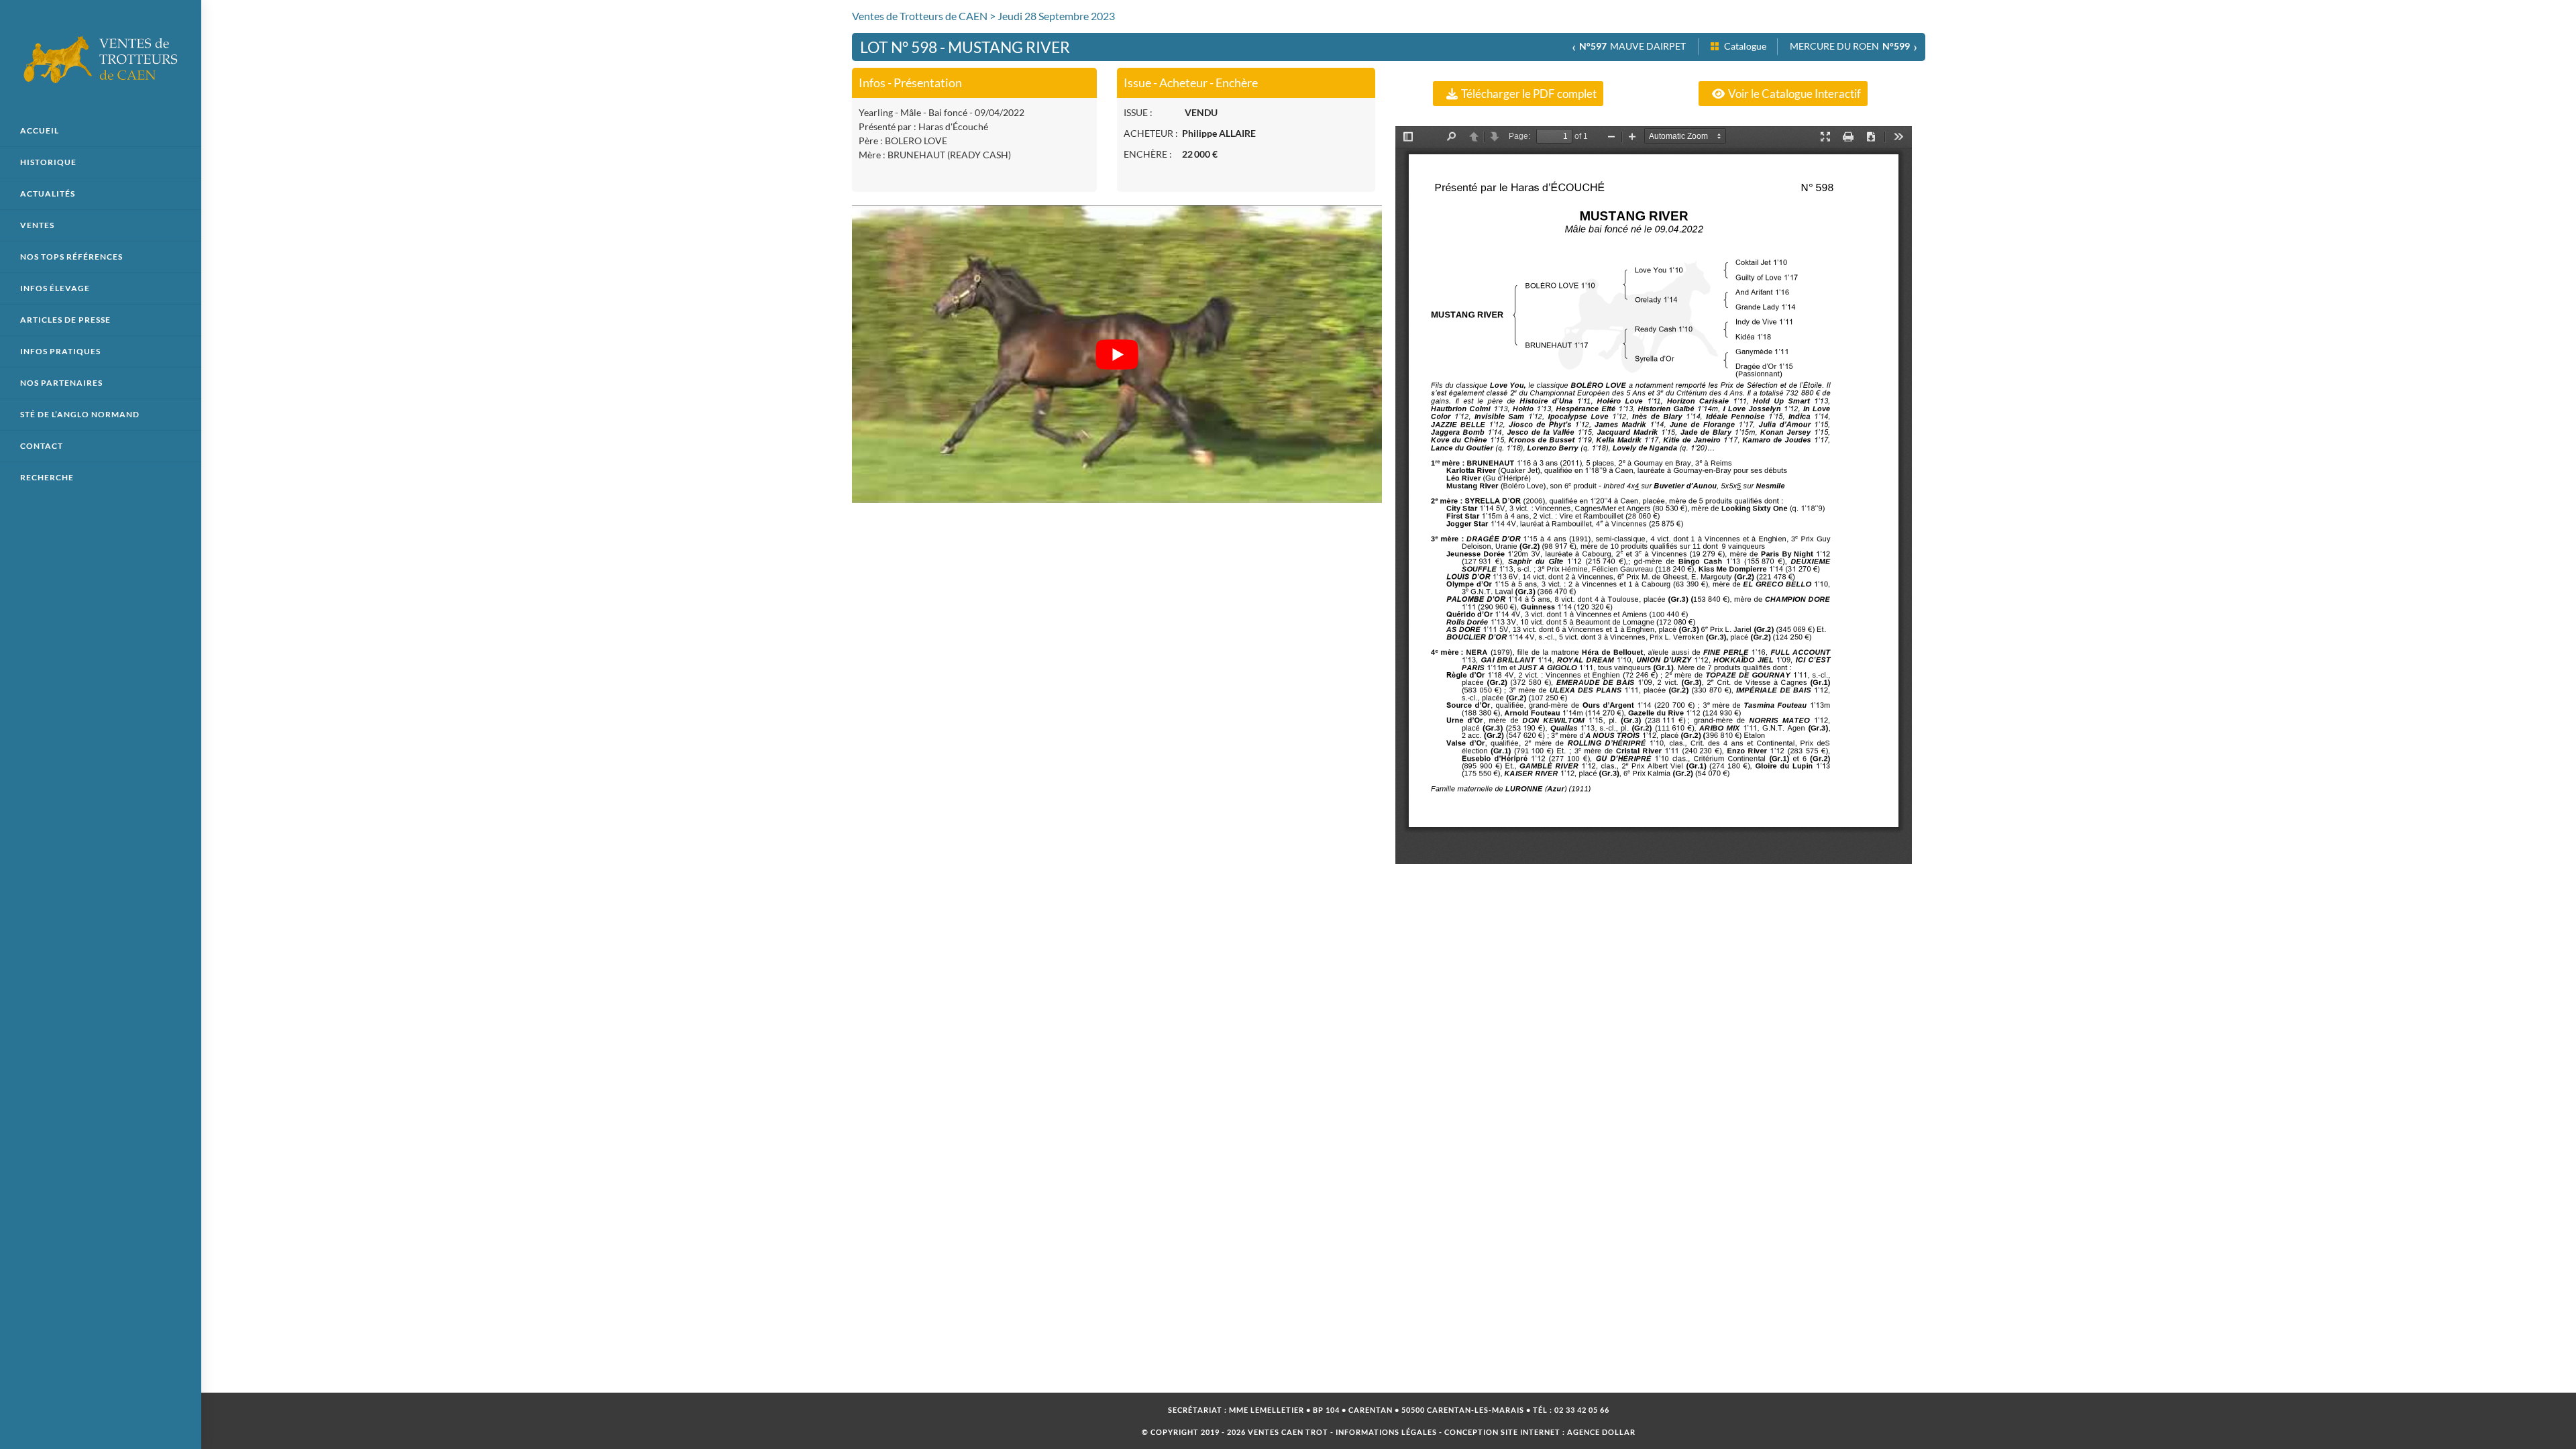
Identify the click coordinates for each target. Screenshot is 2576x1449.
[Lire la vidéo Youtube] (1117, 354)
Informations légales (1386, 1432)
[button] (1518, 94)
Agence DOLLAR (1601, 1432)
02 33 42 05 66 (1582, 1410)
